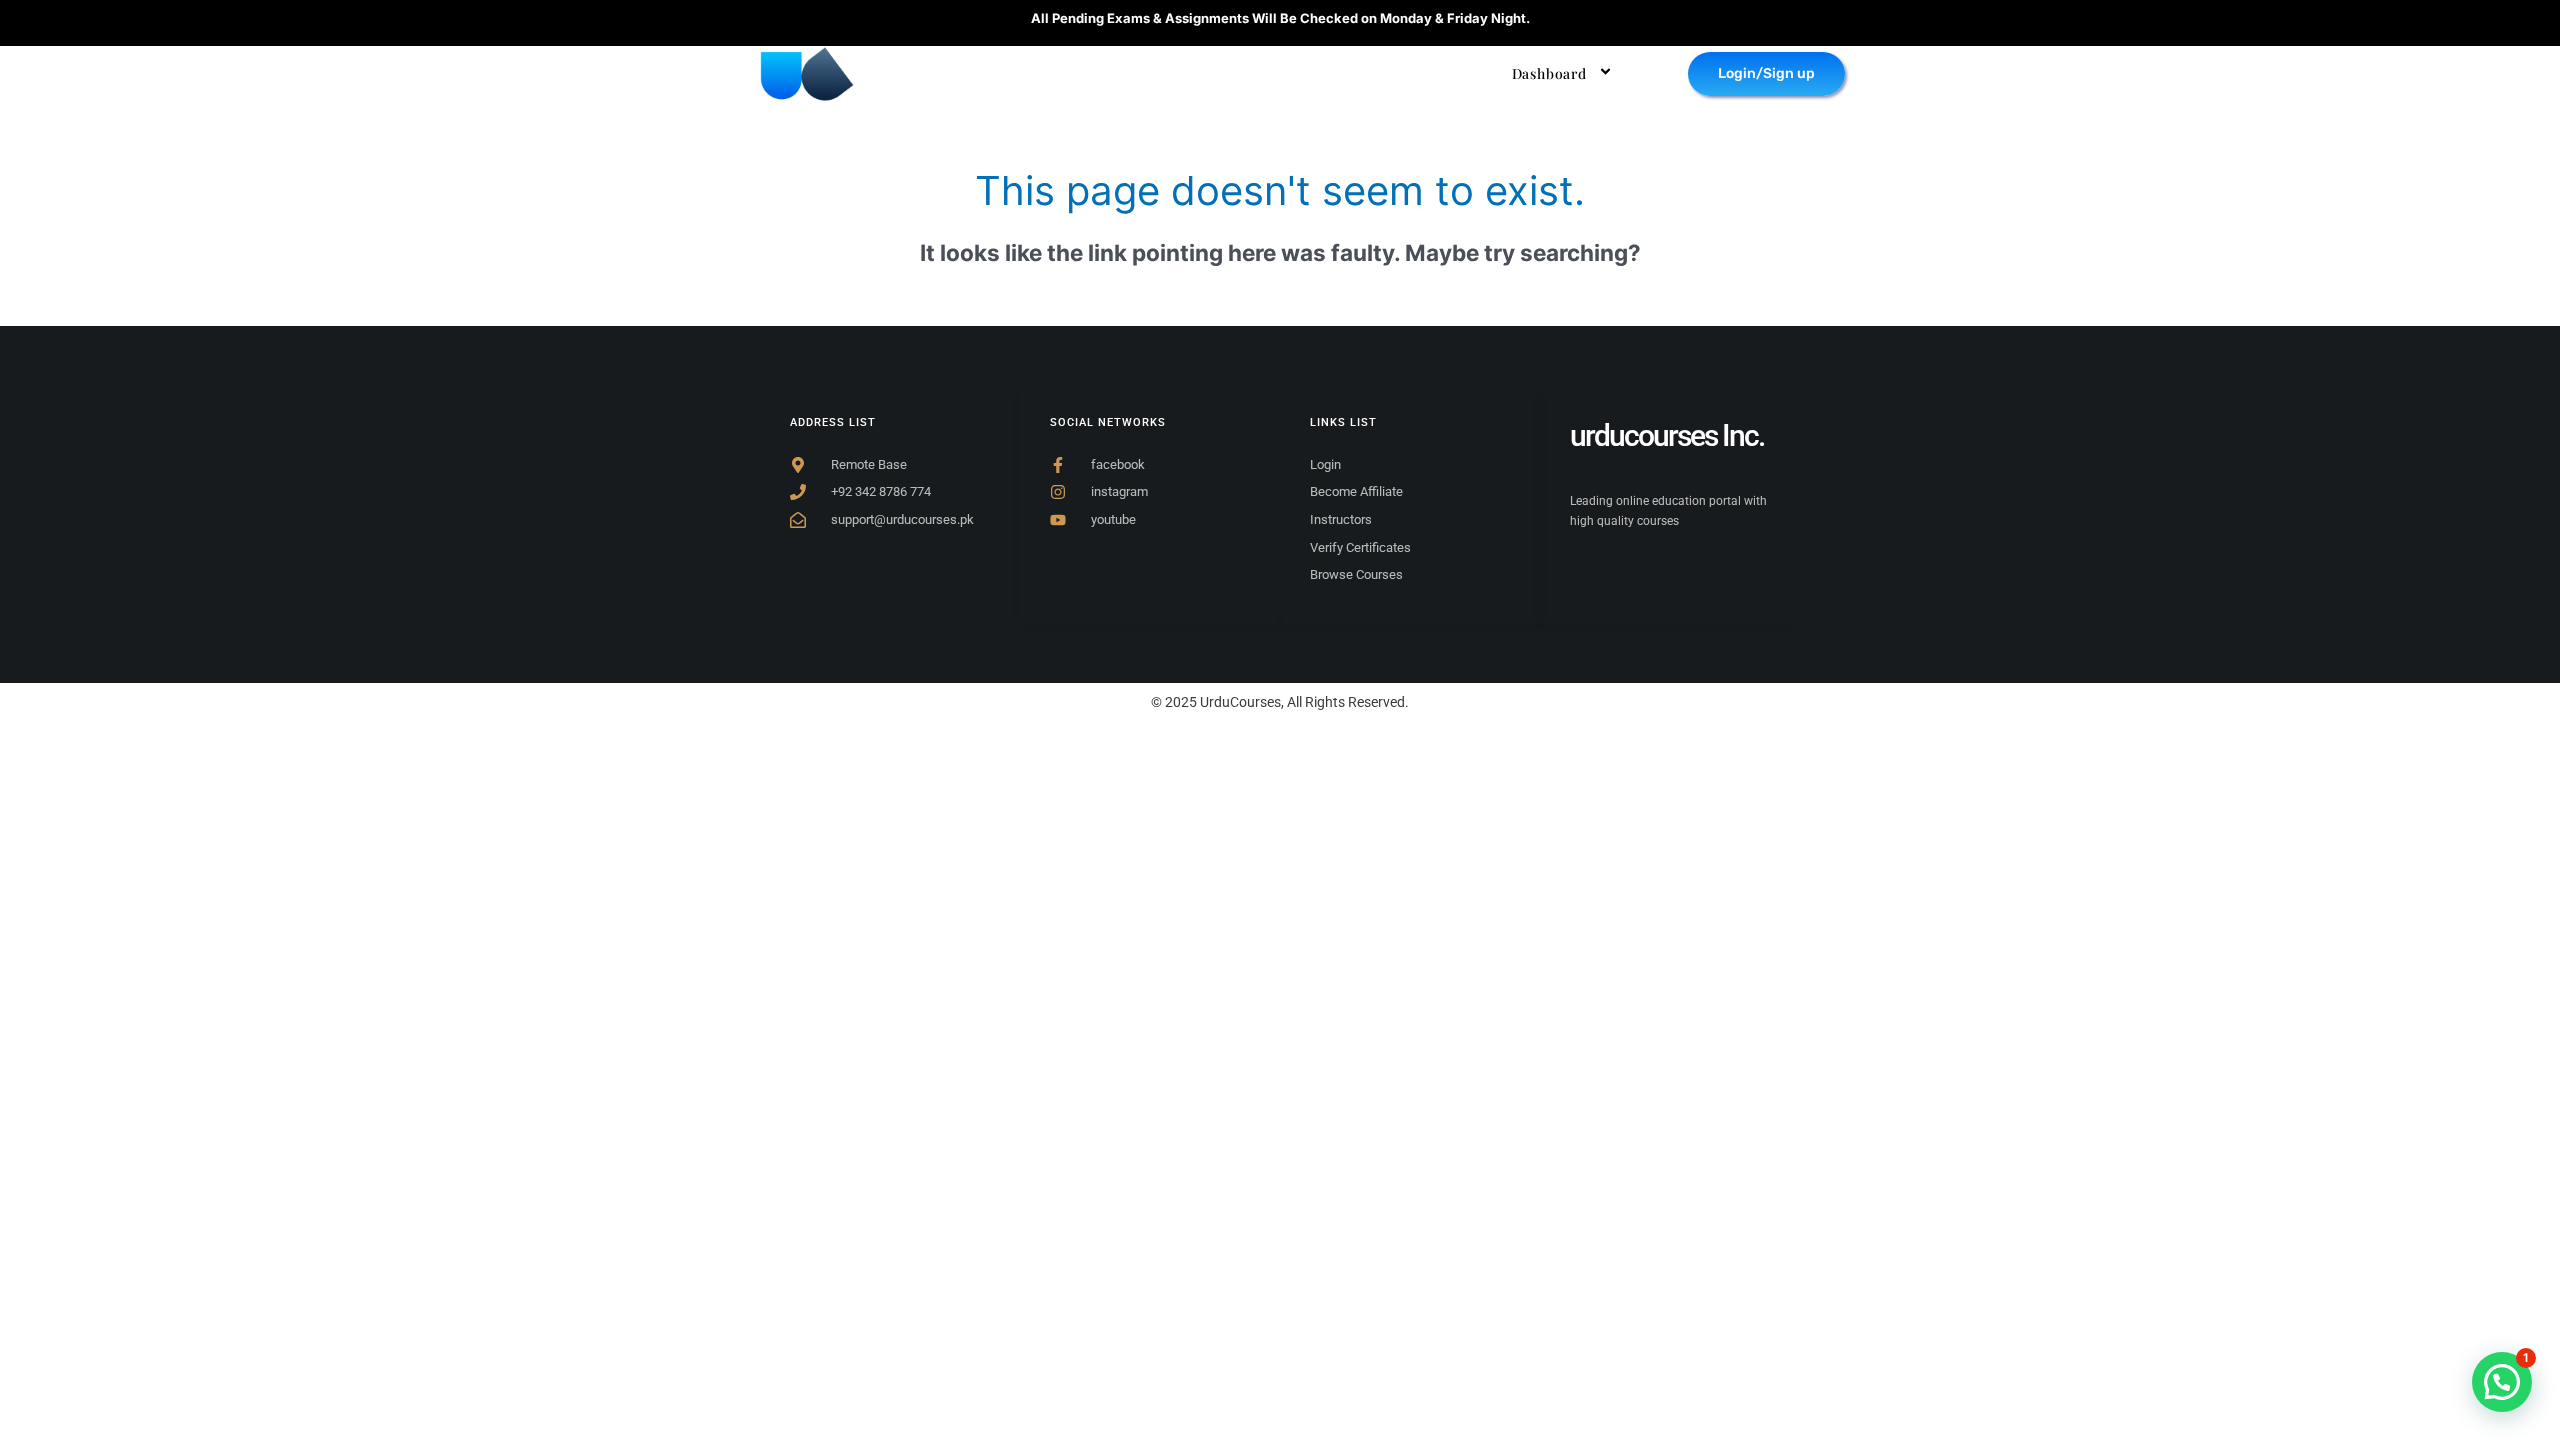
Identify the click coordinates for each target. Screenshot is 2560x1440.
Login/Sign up (1766, 73)
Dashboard (1549, 73)
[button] (2502, 1382)
